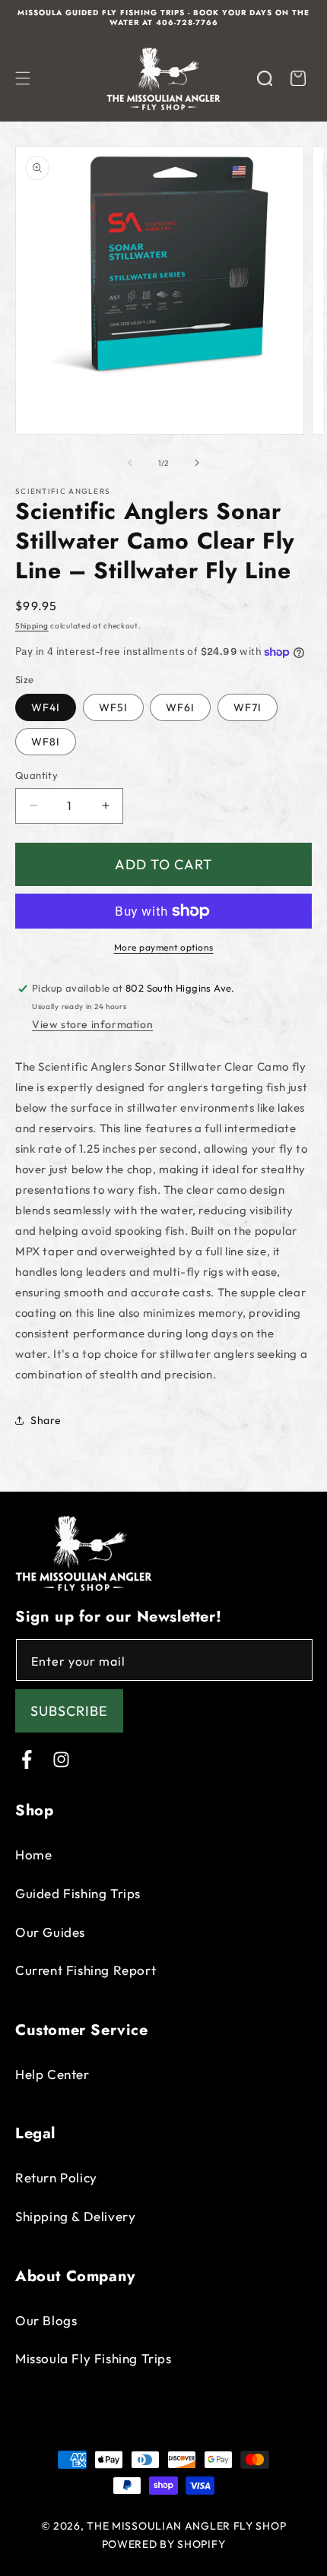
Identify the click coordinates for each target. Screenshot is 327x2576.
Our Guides (50, 1932)
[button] (23, 78)
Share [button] (46, 1420)
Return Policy (56, 2177)
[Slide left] (130, 463)
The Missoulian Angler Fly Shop (186, 2526)
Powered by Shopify (164, 2544)
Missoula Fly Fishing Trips (94, 2358)
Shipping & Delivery (75, 2216)
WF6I (180, 707)
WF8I (46, 742)
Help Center (52, 2074)
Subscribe (69, 1711)
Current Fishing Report (86, 1970)
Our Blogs (46, 2320)
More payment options (164, 947)
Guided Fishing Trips (78, 1893)
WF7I (248, 707)
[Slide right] (197, 463)
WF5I (113, 707)
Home (33, 1854)
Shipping (32, 626)
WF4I (46, 707)
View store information (92, 1024)
